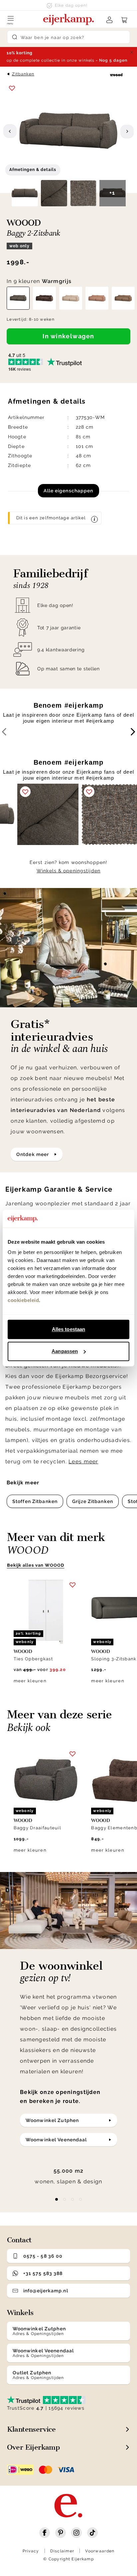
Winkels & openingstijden (68, 871)
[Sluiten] (132, 52)
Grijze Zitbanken (93, 1501)
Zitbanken (23, 74)
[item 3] (80, 2199)
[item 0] (57, 2199)
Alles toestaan (68, 1329)
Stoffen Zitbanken (35, 1501)
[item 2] (72, 2199)
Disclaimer (62, 2551)
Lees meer (83, 1461)
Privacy (31, 2551)
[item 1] (65, 2199)
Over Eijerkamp (33, 2447)
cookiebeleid (23, 1300)
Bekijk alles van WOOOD (36, 1565)
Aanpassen (65, 1351)
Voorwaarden (100, 2551)
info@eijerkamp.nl (46, 2291)
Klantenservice (31, 2429)
